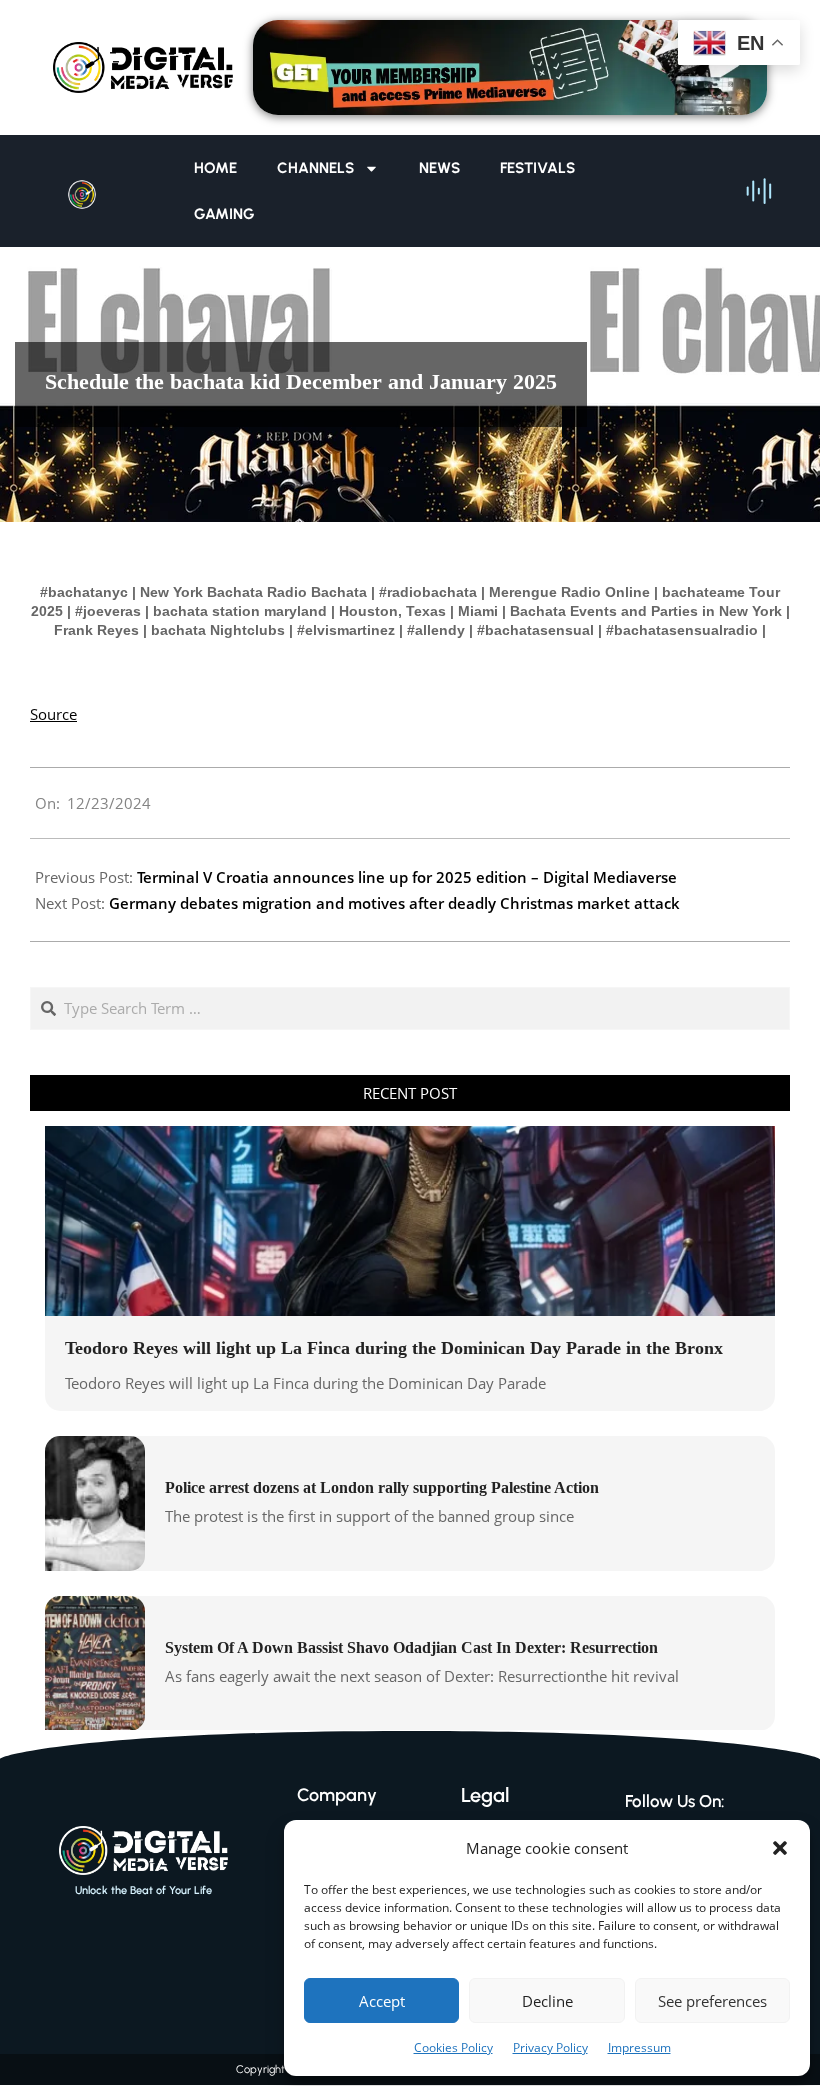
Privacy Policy (550, 2047)
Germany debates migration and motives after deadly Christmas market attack (394, 903)
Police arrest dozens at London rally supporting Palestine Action (382, 1487)
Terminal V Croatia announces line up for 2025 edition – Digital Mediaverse (407, 877)
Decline (547, 2001)
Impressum (639, 2047)
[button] (780, 1848)
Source (53, 714)
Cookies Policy (453, 2047)
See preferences (712, 2001)
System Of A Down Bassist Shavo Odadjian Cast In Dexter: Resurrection (411, 1647)
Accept (382, 2001)
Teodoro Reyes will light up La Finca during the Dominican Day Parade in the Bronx (394, 1348)
